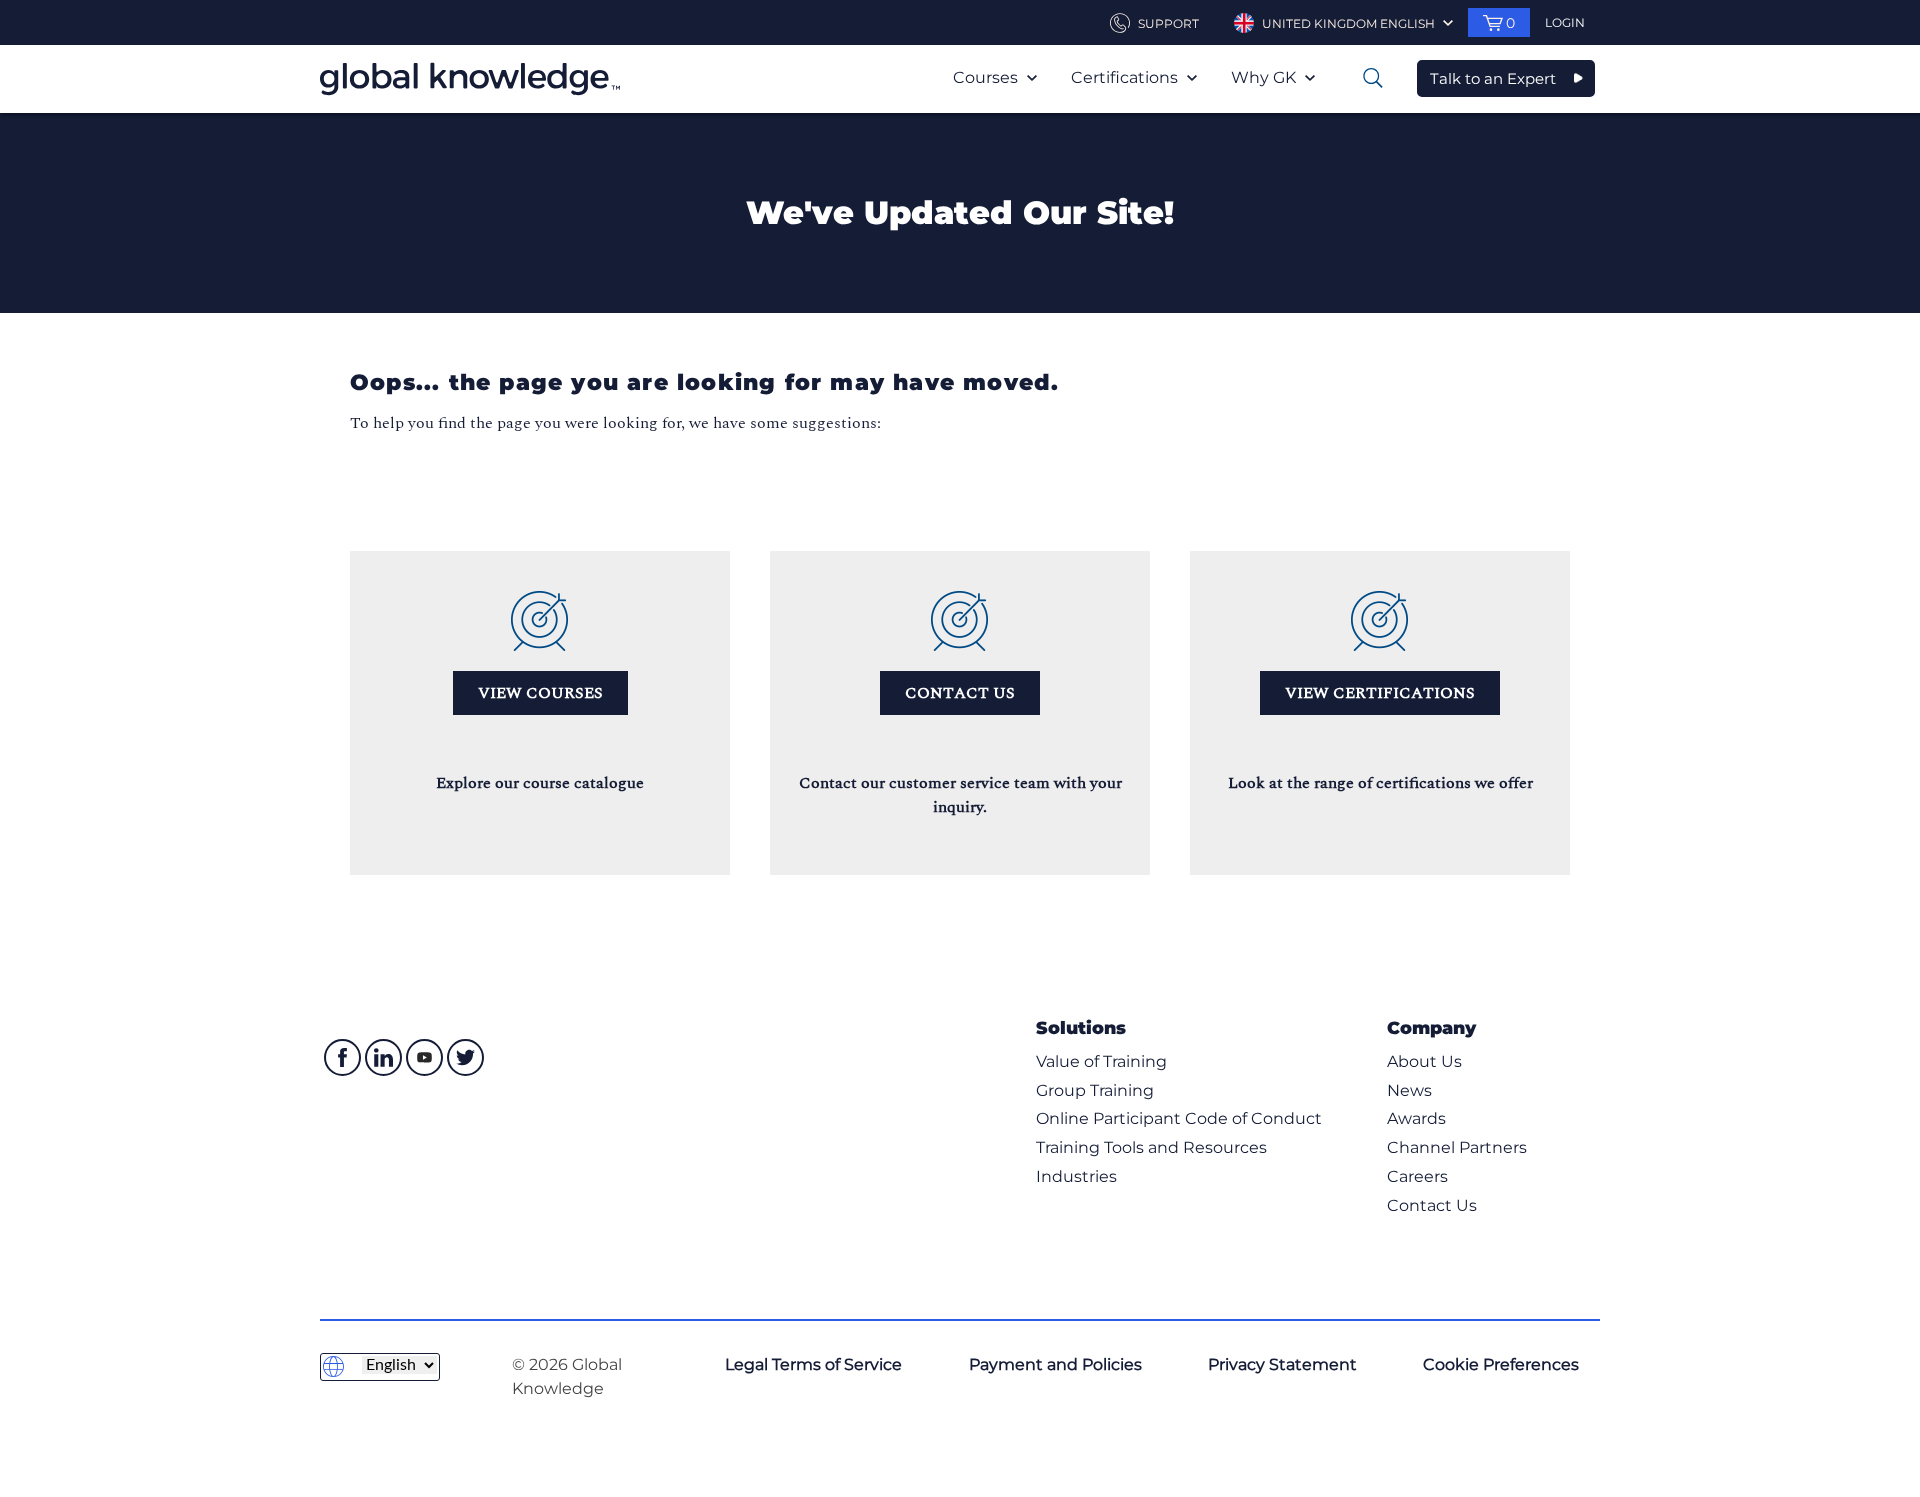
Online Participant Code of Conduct (1179, 1118)
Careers (1417, 1176)
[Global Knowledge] (470, 79)
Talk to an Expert (1493, 78)
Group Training (1095, 1090)
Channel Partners (1457, 1147)
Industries (1076, 1176)
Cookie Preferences (1501, 1364)
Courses (987, 77)
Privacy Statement (1282, 1364)
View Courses (540, 693)
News (1409, 1090)
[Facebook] (342, 1057)
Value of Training (1101, 1061)
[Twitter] (465, 1057)
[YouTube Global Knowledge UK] (424, 1057)
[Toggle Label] (1373, 78)
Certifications (1126, 77)
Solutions (1081, 1027)
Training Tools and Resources (1151, 1147)
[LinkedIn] (383, 1057)
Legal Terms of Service (813, 1364)
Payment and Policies (1055, 1364)
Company (1431, 1027)
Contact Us (960, 693)
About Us (1424, 1061)
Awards (1416, 1118)
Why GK (1265, 77)
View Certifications (1380, 693)
